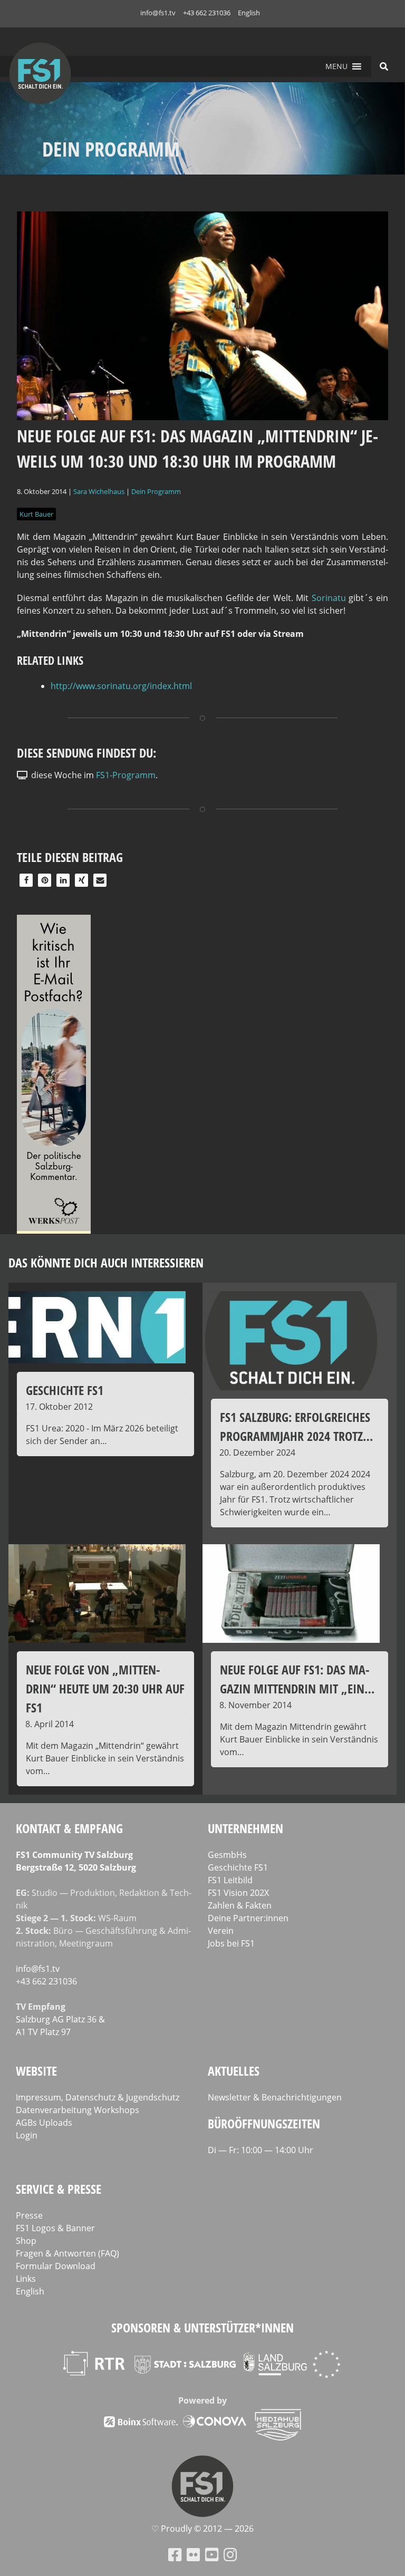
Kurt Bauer (36, 514)
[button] (336, 66)
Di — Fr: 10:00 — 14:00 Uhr (261, 2150)
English (249, 13)
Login (27, 2135)
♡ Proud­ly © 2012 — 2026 (202, 2529)
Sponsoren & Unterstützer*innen (202, 2327)
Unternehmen (245, 1828)
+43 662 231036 (207, 13)
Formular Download (56, 2266)
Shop (26, 2241)
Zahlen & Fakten (240, 1905)
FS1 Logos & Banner (55, 2228)
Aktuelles (234, 2071)
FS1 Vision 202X (238, 1893)
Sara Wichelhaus (99, 491)
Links (26, 2279)
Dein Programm (156, 491)
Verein (221, 1931)
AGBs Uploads (44, 2123)
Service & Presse (59, 2189)
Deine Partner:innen (248, 1918)
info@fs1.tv (158, 13)
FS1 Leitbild (230, 1880)
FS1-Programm (126, 775)
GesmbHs (227, 1855)
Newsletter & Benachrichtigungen (275, 2097)
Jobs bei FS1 (231, 1943)
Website (36, 2071)
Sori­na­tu (329, 598)
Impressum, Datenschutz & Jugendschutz (98, 2097)
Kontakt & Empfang (69, 1828)
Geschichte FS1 (238, 1867)
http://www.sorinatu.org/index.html (121, 686)
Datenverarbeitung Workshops (78, 2110)
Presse (29, 2215)
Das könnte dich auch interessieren (106, 1262)
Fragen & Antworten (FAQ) (67, 2253)
